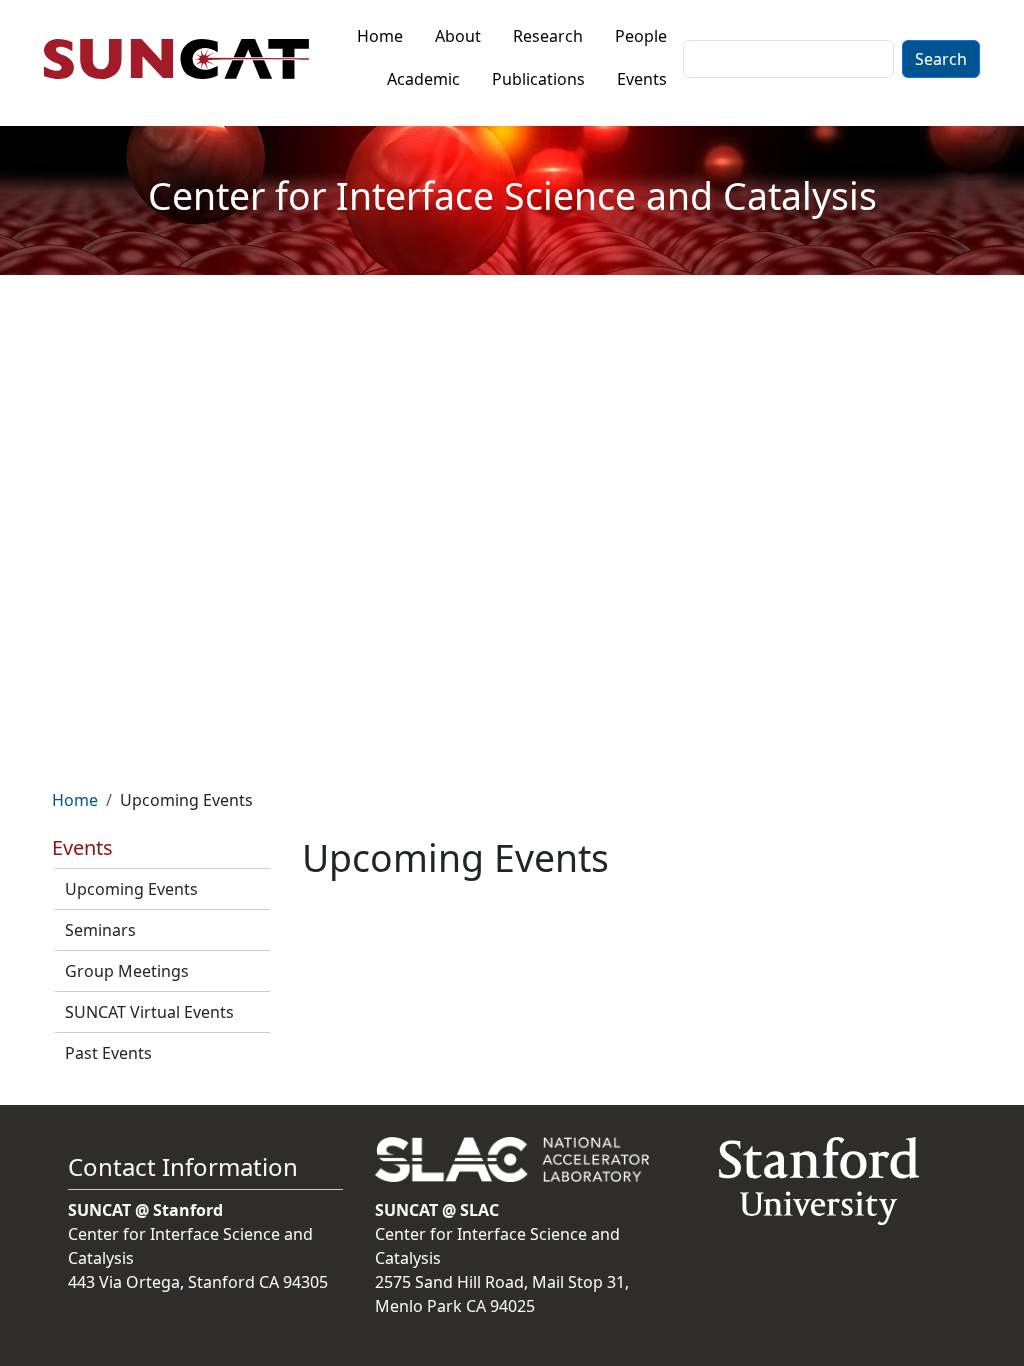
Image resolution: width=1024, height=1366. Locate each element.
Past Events (108, 1053)
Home (380, 36)
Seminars (100, 930)
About (458, 36)
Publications (538, 79)
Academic (423, 79)
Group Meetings (127, 971)
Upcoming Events (131, 889)
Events (642, 79)
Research (548, 36)
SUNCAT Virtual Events (149, 1012)
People (641, 36)
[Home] (184, 59)
